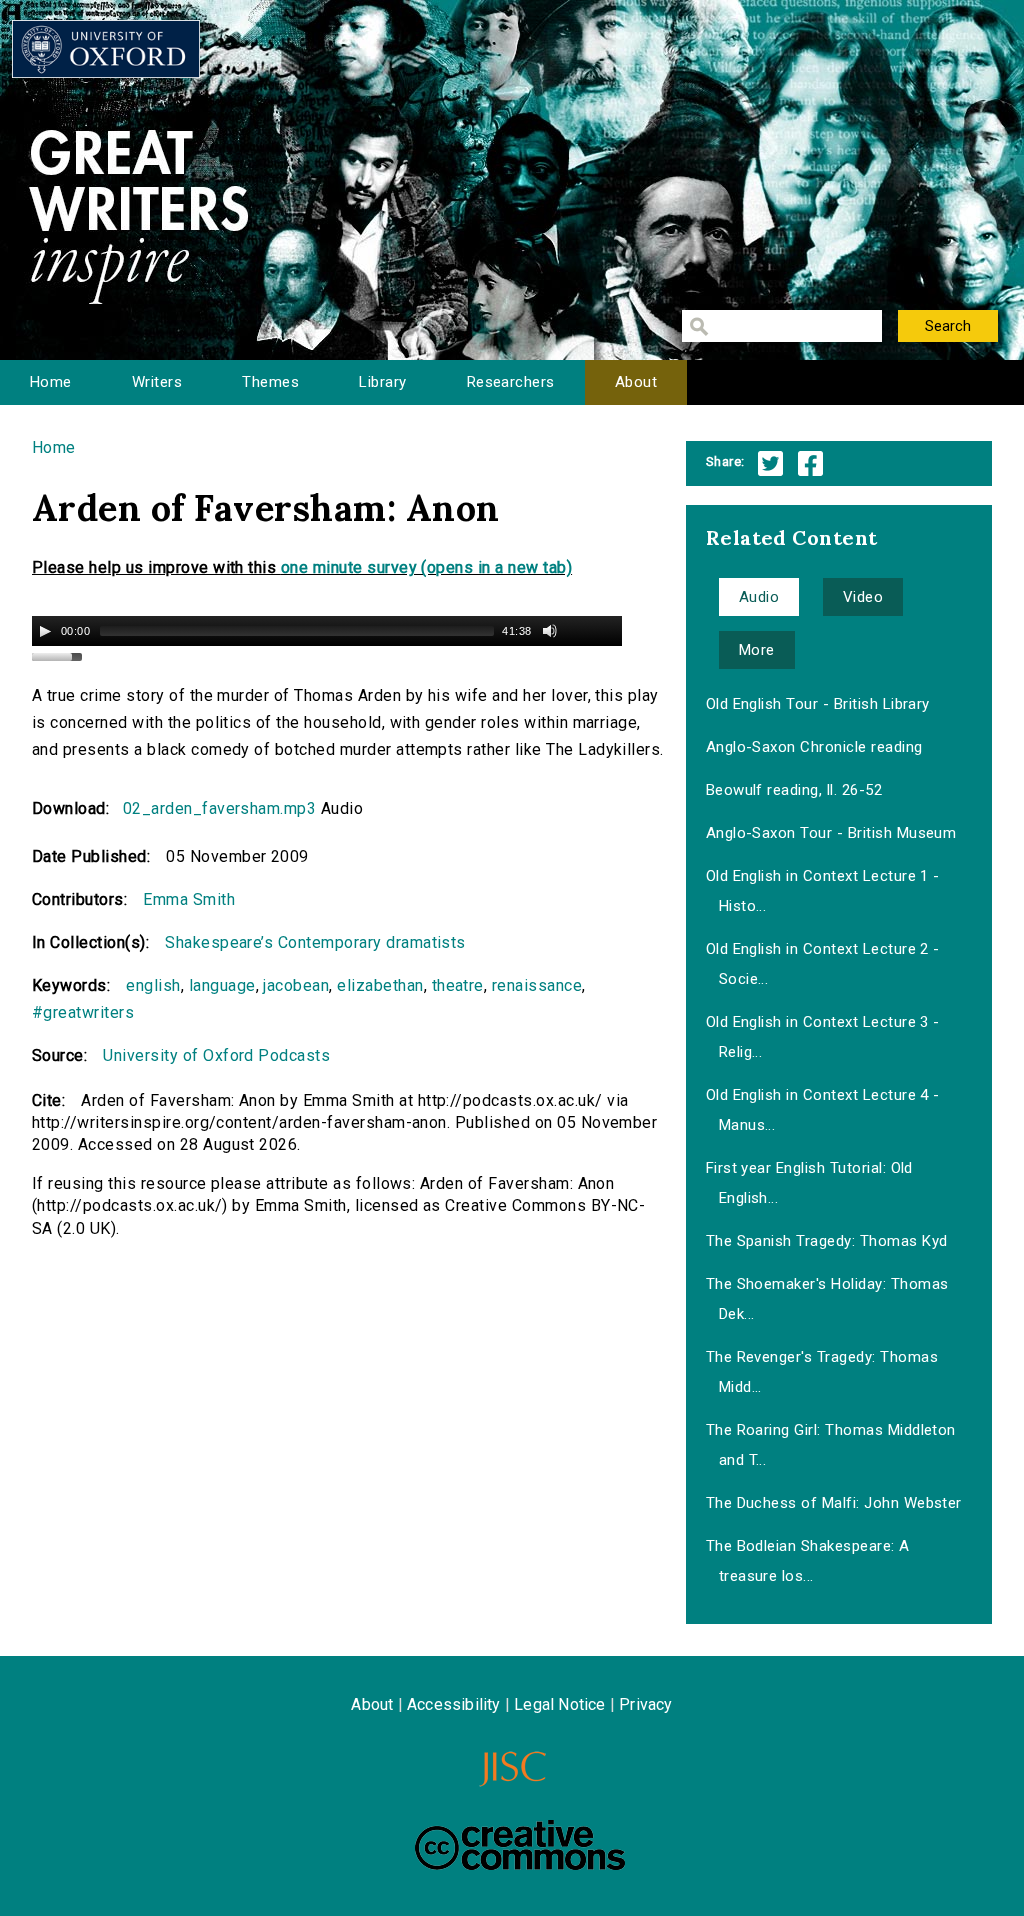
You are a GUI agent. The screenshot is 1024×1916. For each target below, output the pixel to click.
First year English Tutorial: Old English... (809, 1183)
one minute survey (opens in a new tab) (426, 567)
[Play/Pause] (45, 631)
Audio (759, 597)
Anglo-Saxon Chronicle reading (814, 747)
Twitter (770, 463)
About (636, 382)
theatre (458, 985)
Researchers (511, 382)
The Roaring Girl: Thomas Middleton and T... (831, 1445)
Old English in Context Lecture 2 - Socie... (823, 964)
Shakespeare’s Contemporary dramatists (315, 942)
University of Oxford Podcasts (216, 1055)
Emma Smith (189, 899)
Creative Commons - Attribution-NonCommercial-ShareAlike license (520, 1845)
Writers (157, 382)
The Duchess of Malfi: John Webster (834, 1503)
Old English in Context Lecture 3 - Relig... (823, 1037)
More (757, 650)
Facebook (810, 463)
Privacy (645, 1704)
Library (382, 382)
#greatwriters (83, 1012)
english (153, 985)
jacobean (296, 985)
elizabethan (380, 985)
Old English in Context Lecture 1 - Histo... (823, 891)
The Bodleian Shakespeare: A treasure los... (808, 1561)
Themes (270, 382)
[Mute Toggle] (550, 631)
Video (863, 597)
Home (51, 382)
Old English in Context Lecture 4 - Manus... (823, 1110)
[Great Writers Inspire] (106, 49)
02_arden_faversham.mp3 (220, 808)
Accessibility (454, 1704)
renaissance (537, 985)
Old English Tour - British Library (818, 704)
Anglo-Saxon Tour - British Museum (831, 833)
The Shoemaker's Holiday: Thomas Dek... (827, 1299)
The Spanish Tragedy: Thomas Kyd (827, 1241)
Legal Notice (559, 1704)
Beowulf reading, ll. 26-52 (794, 790)
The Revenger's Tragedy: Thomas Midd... (822, 1372)
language (222, 985)
